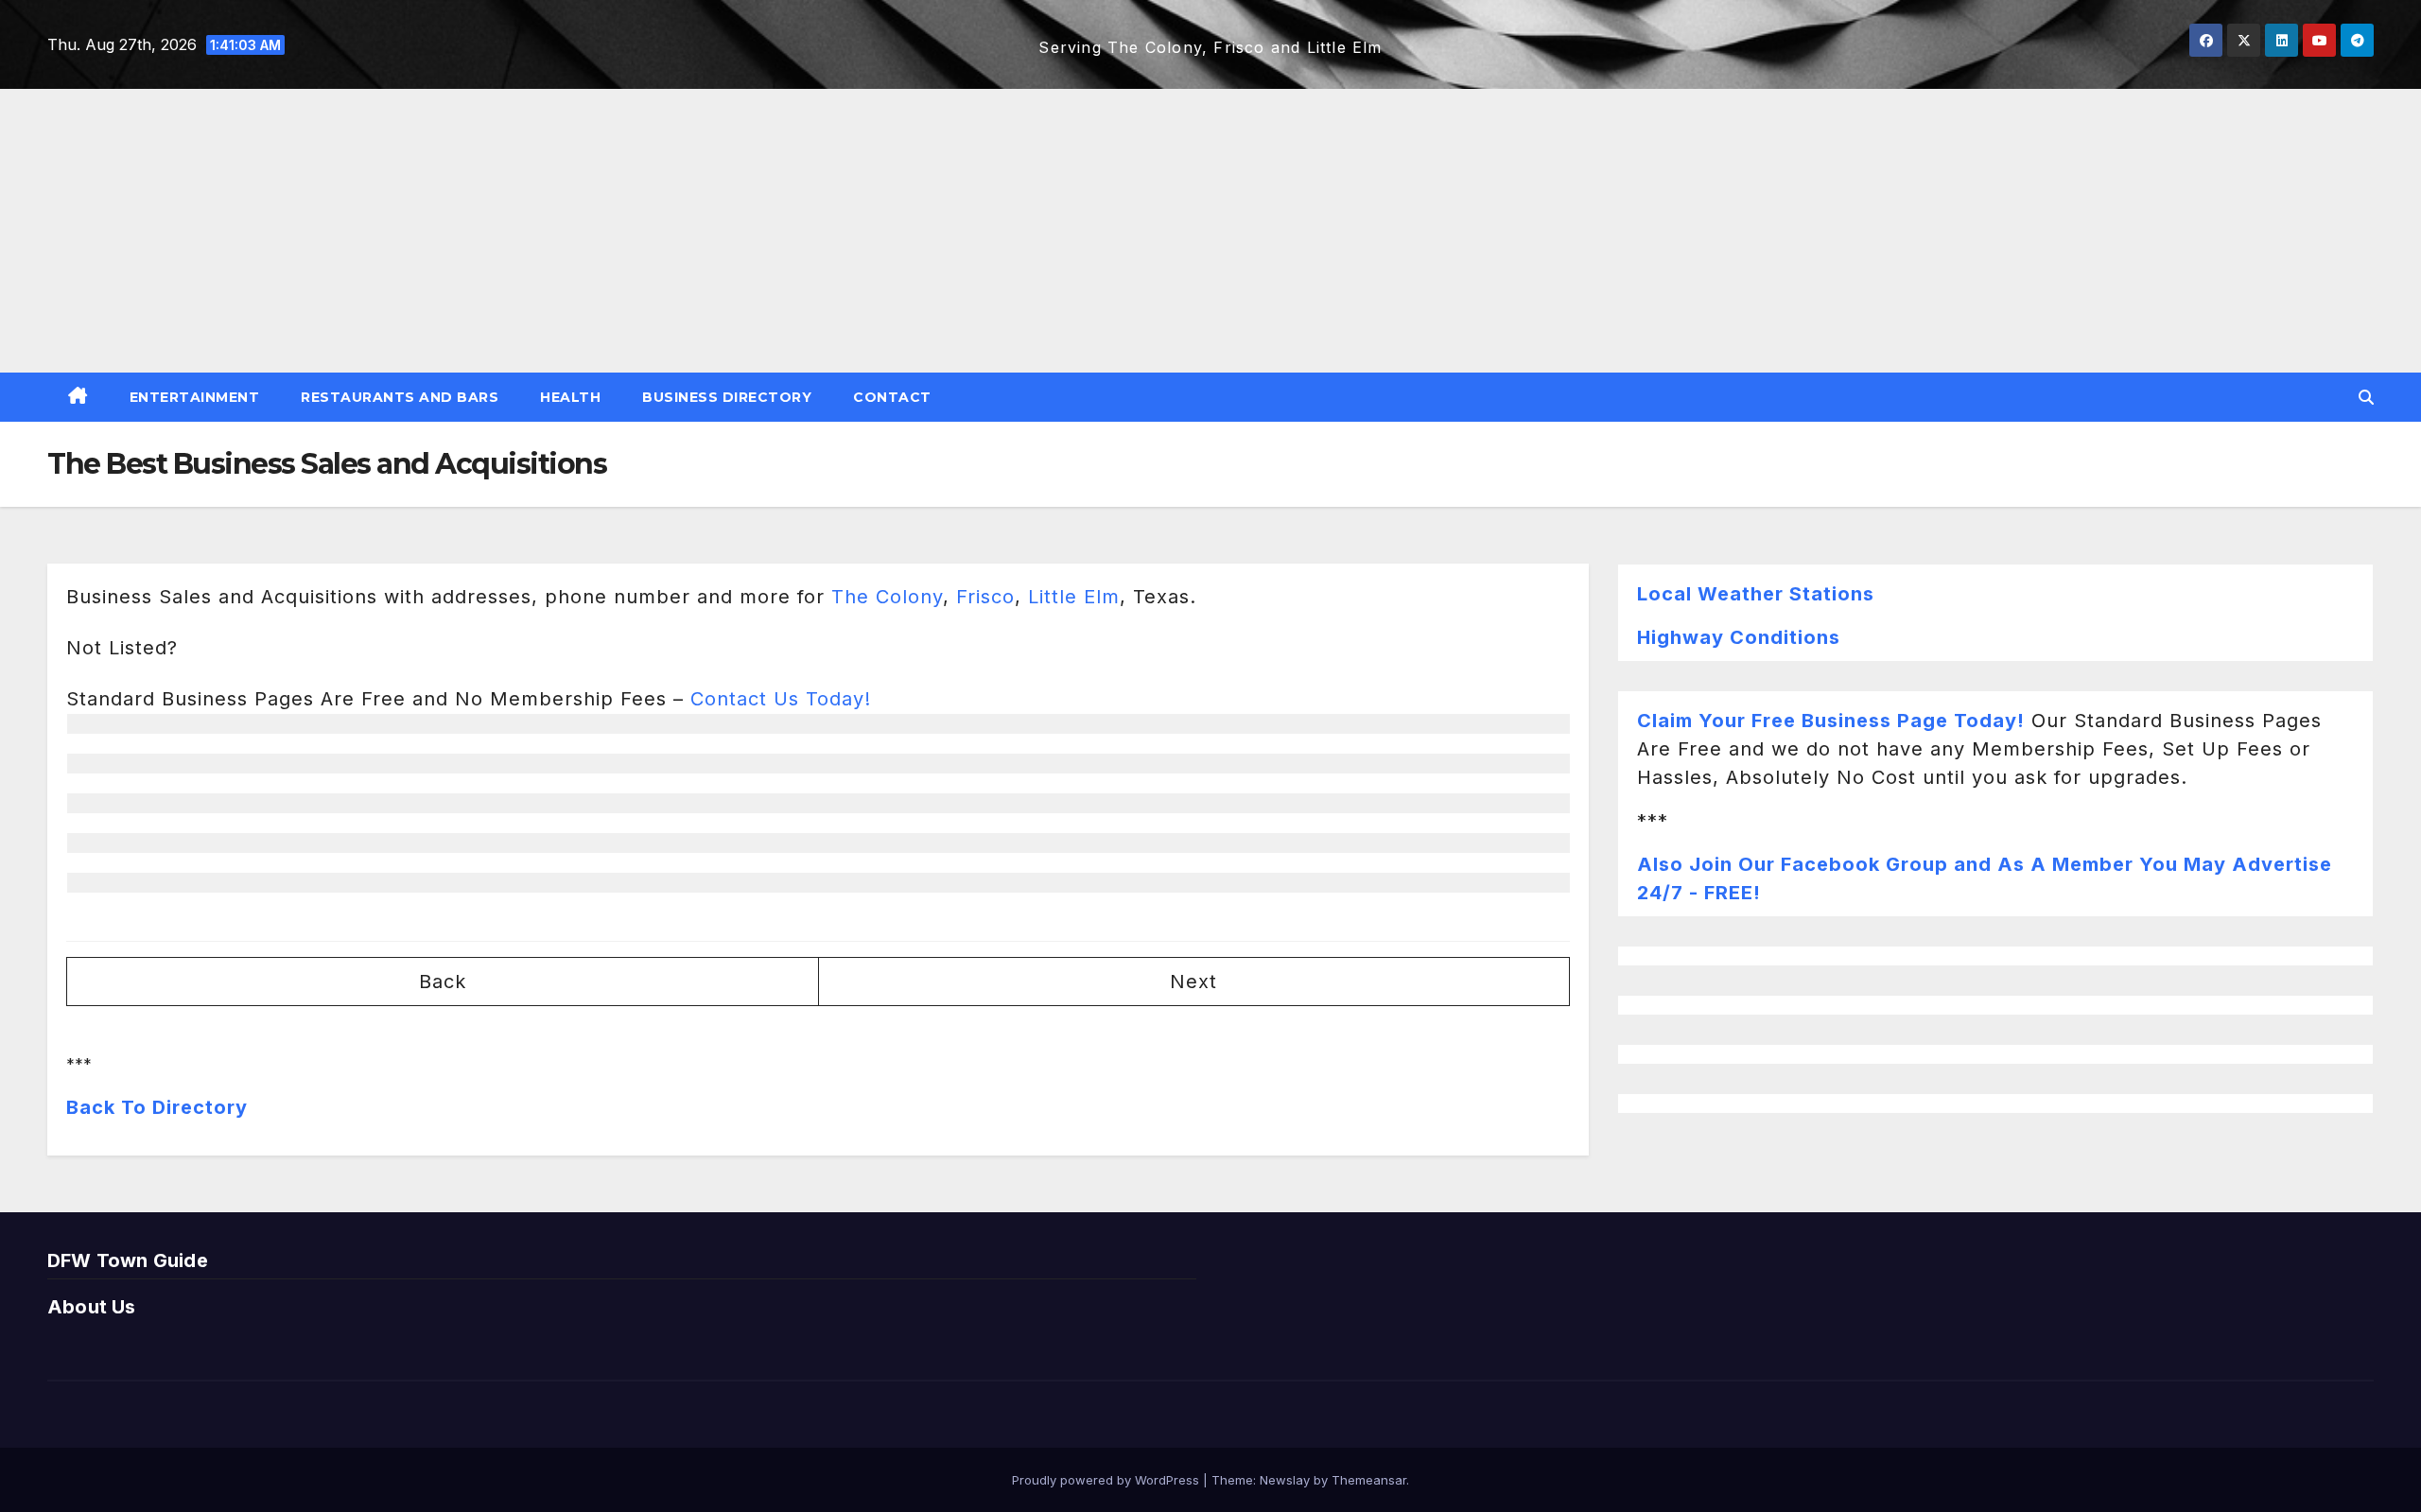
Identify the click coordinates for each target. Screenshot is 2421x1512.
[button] (2366, 397)
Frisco (985, 597)
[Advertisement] (1210, 231)
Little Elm (1074, 597)
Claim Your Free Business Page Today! (1831, 721)
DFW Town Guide (128, 1260)
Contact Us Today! (781, 699)
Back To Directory (157, 1107)
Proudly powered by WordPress (1107, 1480)
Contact (892, 397)
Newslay (1285, 1480)
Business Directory (727, 397)
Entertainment (195, 397)
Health (570, 397)
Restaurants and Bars (400, 397)
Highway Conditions (1739, 637)
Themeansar (1369, 1480)
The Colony (887, 597)
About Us (92, 1307)
